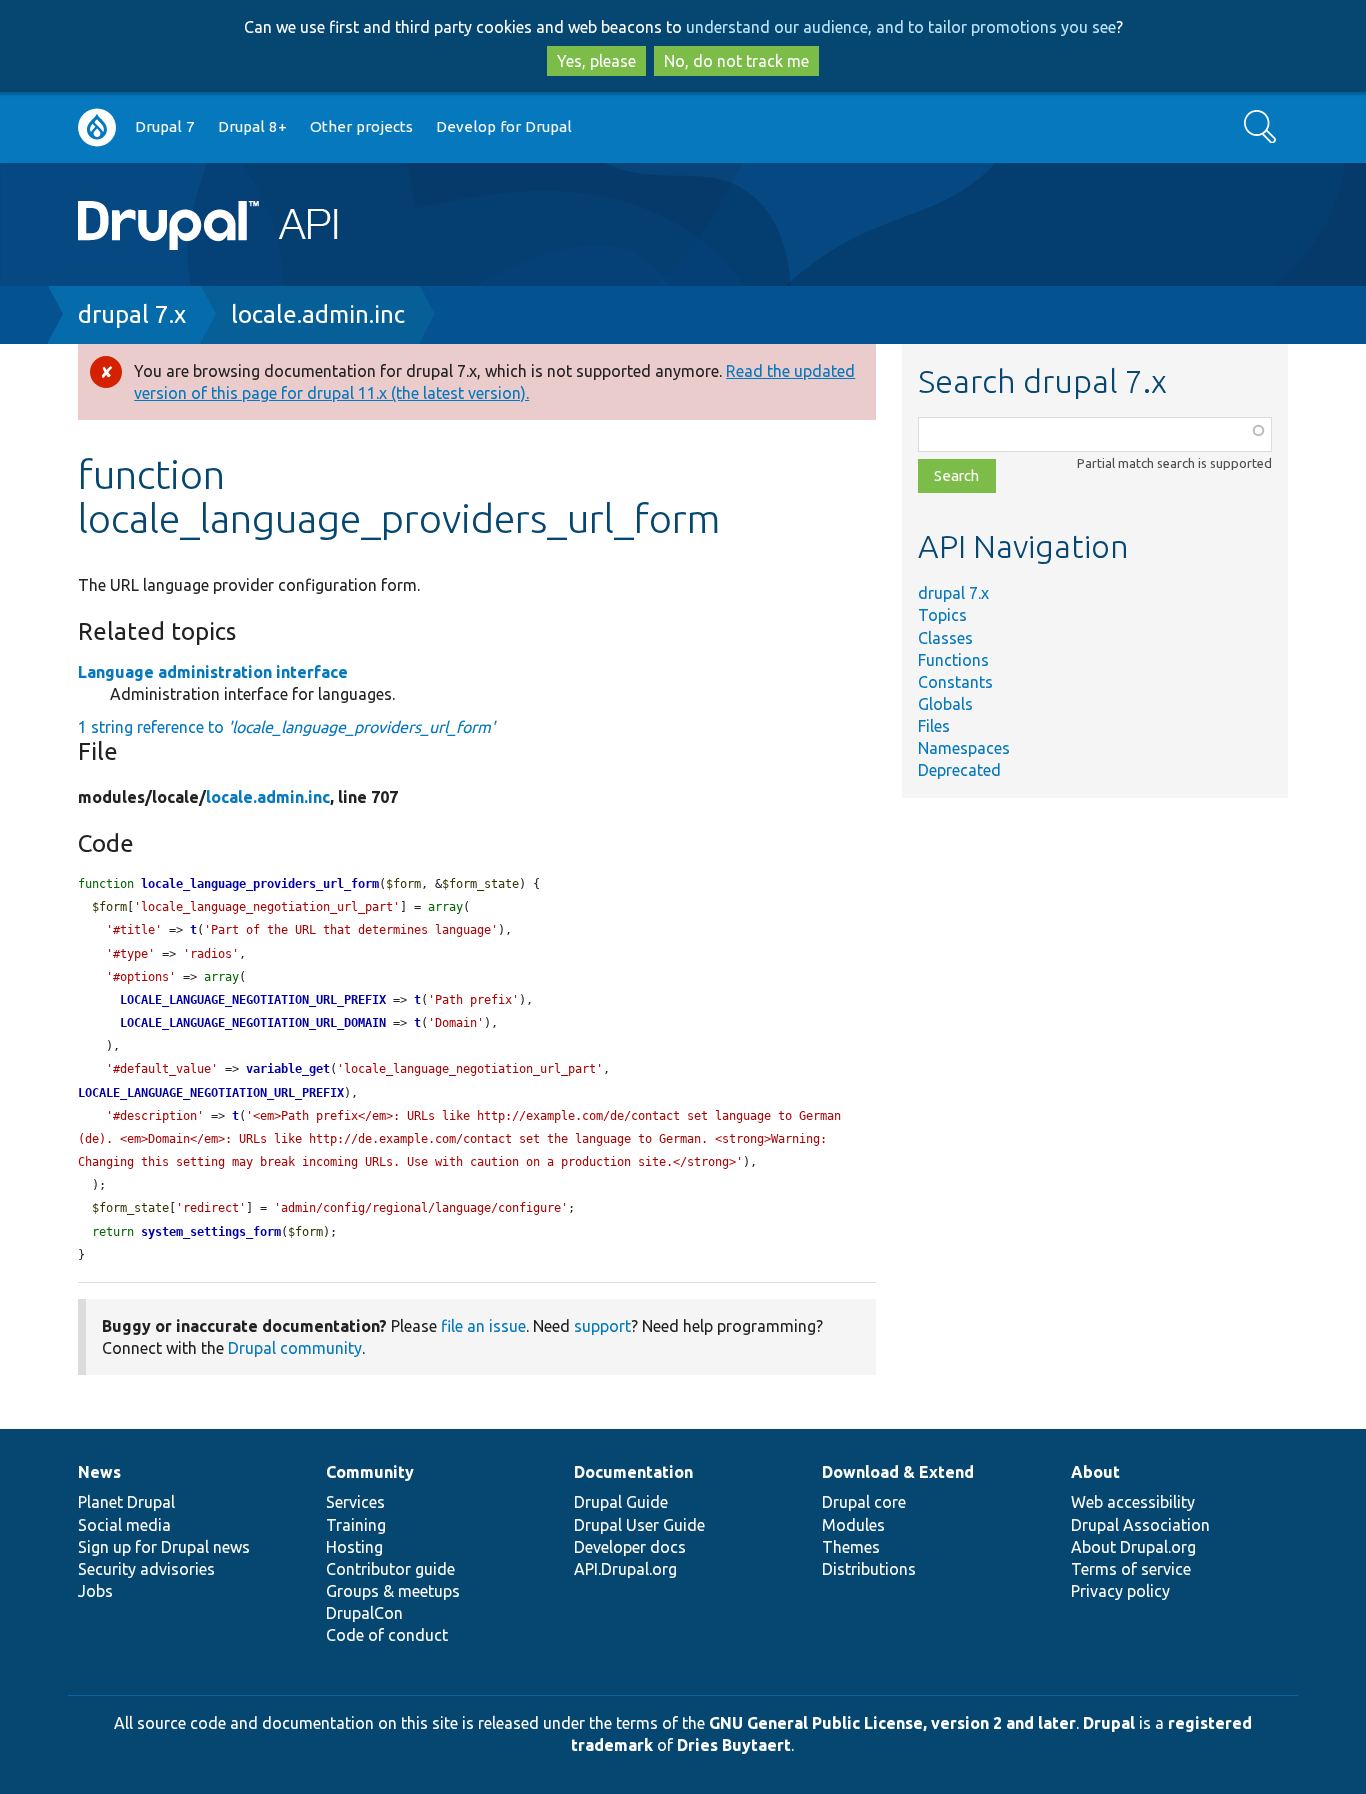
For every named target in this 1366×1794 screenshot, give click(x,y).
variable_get (288, 1069)
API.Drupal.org (625, 1569)
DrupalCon (364, 1613)
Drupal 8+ (252, 126)
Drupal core (864, 1502)
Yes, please (596, 61)
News (99, 1472)
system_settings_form (211, 1232)
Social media (124, 1525)
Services (355, 1502)
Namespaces (964, 748)
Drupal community (295, 1348)
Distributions (869, 1569)
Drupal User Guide (639, 1525)
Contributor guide (390, 1569)
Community (370, 1472)
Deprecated (959, 770)
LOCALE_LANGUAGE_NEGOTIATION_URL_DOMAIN (253, 1023)
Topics (942, 615)
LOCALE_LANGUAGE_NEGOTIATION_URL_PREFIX (253, 1000)
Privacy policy (1120, 1591)
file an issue (483, 1326)
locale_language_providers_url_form (260, 884)
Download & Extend (898, 1472)
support (602, 1326)
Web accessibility (1133, 1502)
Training (356, 1525)
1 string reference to (286, 727)
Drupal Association (1140, 1525)
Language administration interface (213, 672)
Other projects (361, 126)
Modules (853, 1525)
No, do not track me (736, 61)
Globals (945, 704)
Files (934, 726)
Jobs (95, 1591)
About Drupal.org (1133, 1547)
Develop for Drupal (504, 126)
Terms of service (1131, 1569)
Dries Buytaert (734, 1745)
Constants (955, 682)
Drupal (1109, 1723)
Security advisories (146, 1569)
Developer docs (630, 1547)
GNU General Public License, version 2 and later (892, 1723)
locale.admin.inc (318, 314)
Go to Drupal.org (97, 127)
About (1095, 1472)
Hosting (354, 1547)
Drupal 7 (165, 126)
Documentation (633, 1472)
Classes (945, 638)
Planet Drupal (126, 1502)
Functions (953, 660)
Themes (851, 1547)
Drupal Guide (621, 1502)
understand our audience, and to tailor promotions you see (901, 27)
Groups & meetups (393, 1591)
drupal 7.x (132, 314)
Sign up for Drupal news (164, 1547)
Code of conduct (387, 1635)
